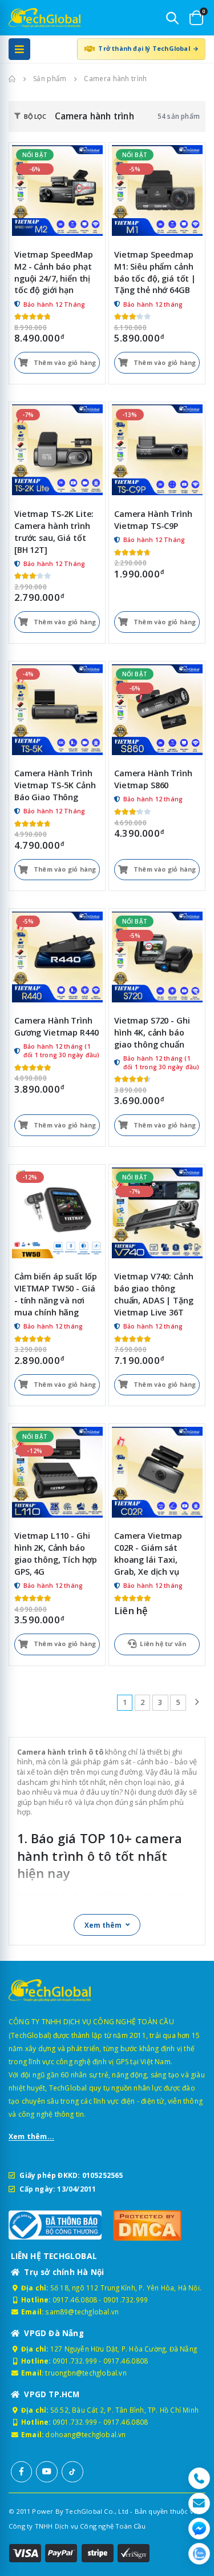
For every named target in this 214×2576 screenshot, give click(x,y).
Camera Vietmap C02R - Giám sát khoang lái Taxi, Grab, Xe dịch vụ (148, 1554)
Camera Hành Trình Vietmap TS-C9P (153, 520)
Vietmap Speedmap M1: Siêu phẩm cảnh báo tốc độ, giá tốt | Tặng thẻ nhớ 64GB (155, 272)
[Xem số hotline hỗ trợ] (199, 2478)
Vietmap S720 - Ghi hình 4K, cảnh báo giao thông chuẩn (152, 1032)
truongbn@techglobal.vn (86, 2373)
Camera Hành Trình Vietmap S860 (153, 779)
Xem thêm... (31, 2136)
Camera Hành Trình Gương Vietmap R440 (56, 1026)
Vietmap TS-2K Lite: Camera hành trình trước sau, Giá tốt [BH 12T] (54, 532)
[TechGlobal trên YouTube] (47, 2472)
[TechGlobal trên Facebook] (22, 2472)
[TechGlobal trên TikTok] (72, 2472)
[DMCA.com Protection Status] (160, 2225)
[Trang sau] (197, 1702)
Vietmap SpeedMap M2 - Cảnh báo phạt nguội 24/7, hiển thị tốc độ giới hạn (54, 272)
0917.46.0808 (75, 2300)
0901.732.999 (126, 2300)
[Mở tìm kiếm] (172, 18)
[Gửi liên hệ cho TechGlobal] (199, 2503)
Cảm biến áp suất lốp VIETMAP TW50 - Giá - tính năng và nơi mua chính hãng (56, 1294)
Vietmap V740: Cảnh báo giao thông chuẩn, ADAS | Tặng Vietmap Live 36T (154, 1294)
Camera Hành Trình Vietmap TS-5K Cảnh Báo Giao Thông (55, 785)
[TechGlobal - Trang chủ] (37, 18)
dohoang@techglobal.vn (85, 2434)
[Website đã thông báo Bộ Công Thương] (55, 2225)
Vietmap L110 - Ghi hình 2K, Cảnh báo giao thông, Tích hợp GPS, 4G (56, 1554)
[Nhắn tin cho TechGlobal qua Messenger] (199, 2529)
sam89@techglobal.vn (82, 2312)
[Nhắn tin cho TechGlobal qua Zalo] (199, 2554)
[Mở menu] (19, 49)
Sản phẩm (50, 79)
